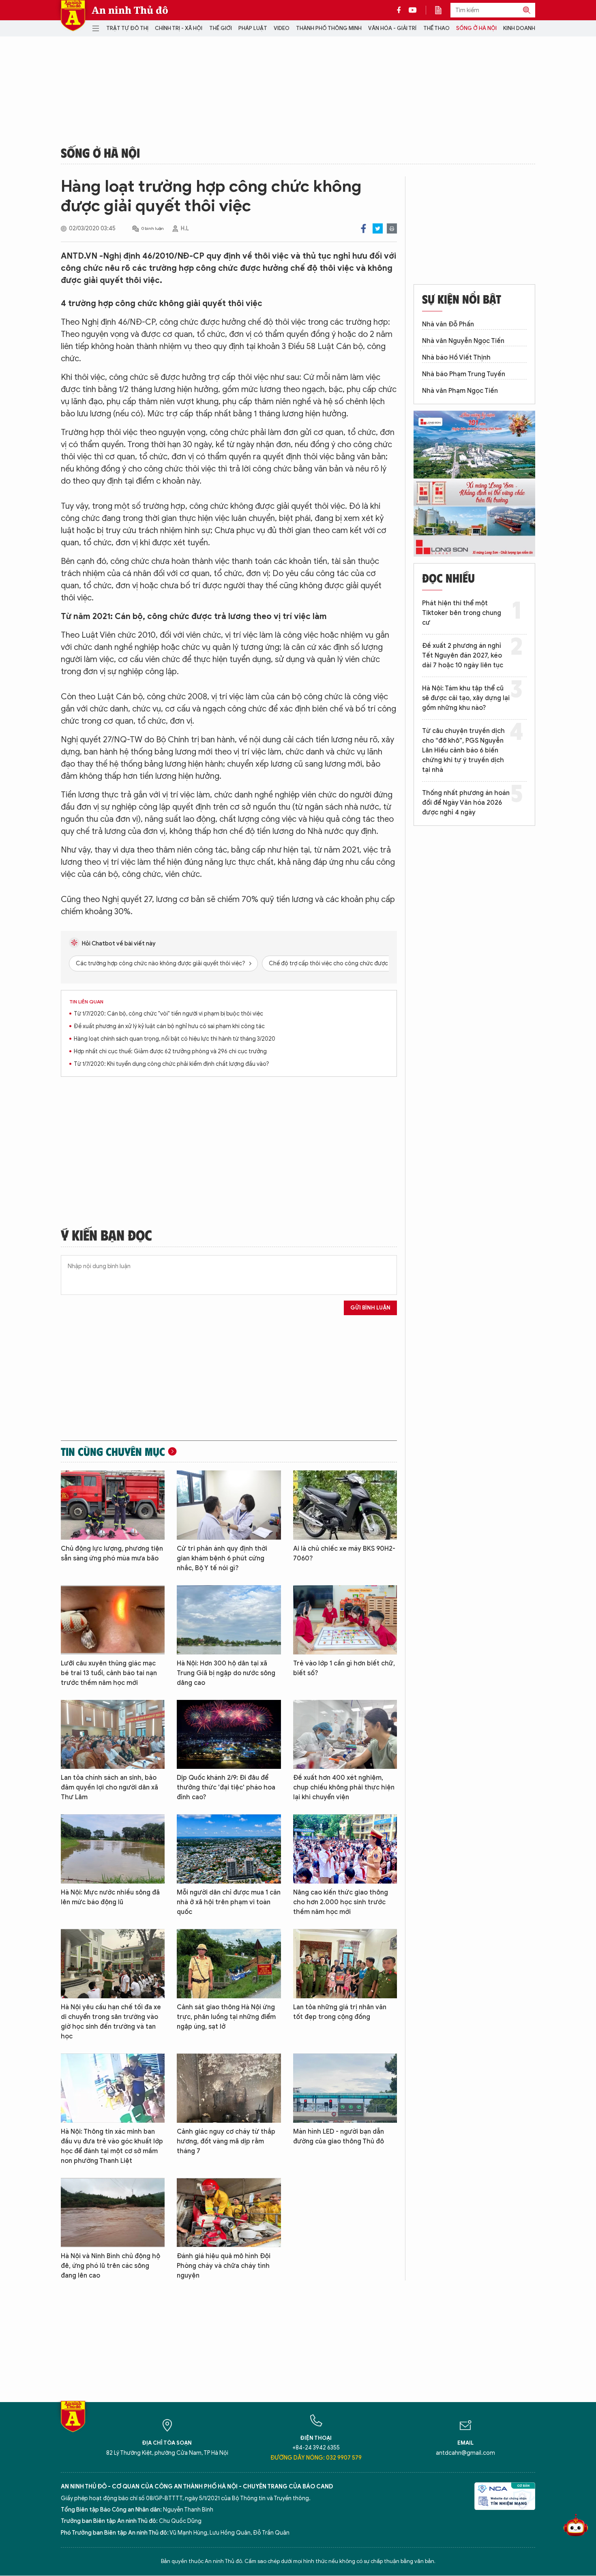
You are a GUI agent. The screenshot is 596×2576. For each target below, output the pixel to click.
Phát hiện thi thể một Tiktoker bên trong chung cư (462, 613)
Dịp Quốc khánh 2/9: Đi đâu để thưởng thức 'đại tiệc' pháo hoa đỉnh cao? (226, 1787)
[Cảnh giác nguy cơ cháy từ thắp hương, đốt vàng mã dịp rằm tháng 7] (229, 2088)
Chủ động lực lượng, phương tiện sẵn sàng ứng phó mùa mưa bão (112, 1554)
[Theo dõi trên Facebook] (401, 10)
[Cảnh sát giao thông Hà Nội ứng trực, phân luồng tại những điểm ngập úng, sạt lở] (229, 1964)
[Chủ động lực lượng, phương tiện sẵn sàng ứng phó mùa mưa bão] (113, 1505)
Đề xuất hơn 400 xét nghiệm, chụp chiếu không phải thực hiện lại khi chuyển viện (344, 1787)
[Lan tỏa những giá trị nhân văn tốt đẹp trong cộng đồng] (345, 1964)
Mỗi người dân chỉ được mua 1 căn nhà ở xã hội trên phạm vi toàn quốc (229, 1902)
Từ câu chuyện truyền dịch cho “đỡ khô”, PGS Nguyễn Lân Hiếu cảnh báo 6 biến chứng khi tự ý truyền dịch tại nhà (463, 750)
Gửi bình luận (370, 1308)
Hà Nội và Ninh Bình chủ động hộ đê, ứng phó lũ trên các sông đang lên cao (110, 2266)
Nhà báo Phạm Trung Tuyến (464, 374)
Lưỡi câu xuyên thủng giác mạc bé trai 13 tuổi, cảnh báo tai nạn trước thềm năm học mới (109, 1673)
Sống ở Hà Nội (476, 28)
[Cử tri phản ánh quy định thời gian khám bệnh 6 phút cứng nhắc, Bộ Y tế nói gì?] (229, 1505)
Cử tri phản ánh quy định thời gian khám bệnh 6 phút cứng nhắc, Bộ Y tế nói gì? (222, 1558)
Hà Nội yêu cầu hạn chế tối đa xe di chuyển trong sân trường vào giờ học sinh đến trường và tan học (111, 2022)
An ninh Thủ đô (130, 10)
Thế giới (221, 28)
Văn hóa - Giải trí (392, 28)
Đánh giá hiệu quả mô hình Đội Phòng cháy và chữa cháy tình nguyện (224, 2266)
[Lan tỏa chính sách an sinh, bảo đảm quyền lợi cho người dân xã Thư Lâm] (113, 1735)
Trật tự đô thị (127, 28)
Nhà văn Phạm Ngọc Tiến (460, 391)
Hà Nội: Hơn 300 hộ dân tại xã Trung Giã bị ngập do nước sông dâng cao (226, 1673)
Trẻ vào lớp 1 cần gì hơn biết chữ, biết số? (344, 1668)
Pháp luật (253, 28)
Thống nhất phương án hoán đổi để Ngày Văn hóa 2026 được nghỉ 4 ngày (466, 803)
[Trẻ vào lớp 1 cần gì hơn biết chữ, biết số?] (345, 1620)
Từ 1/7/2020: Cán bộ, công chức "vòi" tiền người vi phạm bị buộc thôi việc (168, 1014)
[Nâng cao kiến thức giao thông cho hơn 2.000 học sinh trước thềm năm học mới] (345, 1849)
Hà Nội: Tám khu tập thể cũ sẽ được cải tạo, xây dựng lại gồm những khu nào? (466, 698)
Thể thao (436, 28)
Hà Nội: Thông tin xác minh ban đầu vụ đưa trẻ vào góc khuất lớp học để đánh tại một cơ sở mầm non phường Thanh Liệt (112, 2146)
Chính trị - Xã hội (179, 28)
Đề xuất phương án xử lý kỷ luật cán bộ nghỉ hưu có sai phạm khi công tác (169, 1026)
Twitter (378, 228)
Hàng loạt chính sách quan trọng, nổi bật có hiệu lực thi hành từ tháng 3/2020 (175, 1039)
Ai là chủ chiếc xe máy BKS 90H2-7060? (344, 1554)
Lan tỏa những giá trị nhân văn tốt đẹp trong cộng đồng (340, 2012)
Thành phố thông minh (329, 28)
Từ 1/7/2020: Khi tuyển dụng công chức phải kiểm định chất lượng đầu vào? (172, 1064)
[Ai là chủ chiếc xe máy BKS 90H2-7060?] (345, 1505)
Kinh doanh (519, 28)
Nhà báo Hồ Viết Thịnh (456, 358)
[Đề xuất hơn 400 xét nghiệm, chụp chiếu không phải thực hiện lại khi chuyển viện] (345, 1735)
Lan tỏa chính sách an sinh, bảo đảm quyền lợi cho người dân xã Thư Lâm (109, 1787)
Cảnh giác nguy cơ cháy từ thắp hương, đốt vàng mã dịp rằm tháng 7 (226, 2141)
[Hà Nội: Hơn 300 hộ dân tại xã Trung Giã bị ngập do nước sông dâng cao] (229, 1620)
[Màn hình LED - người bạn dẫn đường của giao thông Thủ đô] (345, 2088)
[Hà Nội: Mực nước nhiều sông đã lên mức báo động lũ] (113, 1849)
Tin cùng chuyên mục (113, 1451)
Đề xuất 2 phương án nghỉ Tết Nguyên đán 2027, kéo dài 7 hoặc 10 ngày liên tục (463, 656)
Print (392, 228)
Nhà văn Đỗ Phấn (448, 324)
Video (282, 28)
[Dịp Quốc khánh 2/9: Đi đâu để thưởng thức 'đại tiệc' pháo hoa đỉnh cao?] (229, 1735)
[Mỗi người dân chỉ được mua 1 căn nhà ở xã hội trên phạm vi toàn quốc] (229, 1849)
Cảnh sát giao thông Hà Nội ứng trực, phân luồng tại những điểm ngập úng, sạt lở (226, 2017)
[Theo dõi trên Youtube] (413, 10)
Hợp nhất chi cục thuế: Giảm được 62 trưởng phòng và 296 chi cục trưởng (170, 1051)
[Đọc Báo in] (442, 10)
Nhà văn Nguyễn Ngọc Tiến (463, 341)
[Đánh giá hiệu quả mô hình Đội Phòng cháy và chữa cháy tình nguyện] (229, 2213)
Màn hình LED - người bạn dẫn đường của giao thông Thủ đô (339, 2137)
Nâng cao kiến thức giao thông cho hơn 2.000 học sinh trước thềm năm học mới (341, 1902)
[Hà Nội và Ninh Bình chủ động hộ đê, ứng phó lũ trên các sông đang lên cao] (113, 2213)
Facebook (363, 228)
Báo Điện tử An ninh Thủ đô (73, 16)
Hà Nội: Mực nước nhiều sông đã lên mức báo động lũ (110, 1897)
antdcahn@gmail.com (465, 2453)
